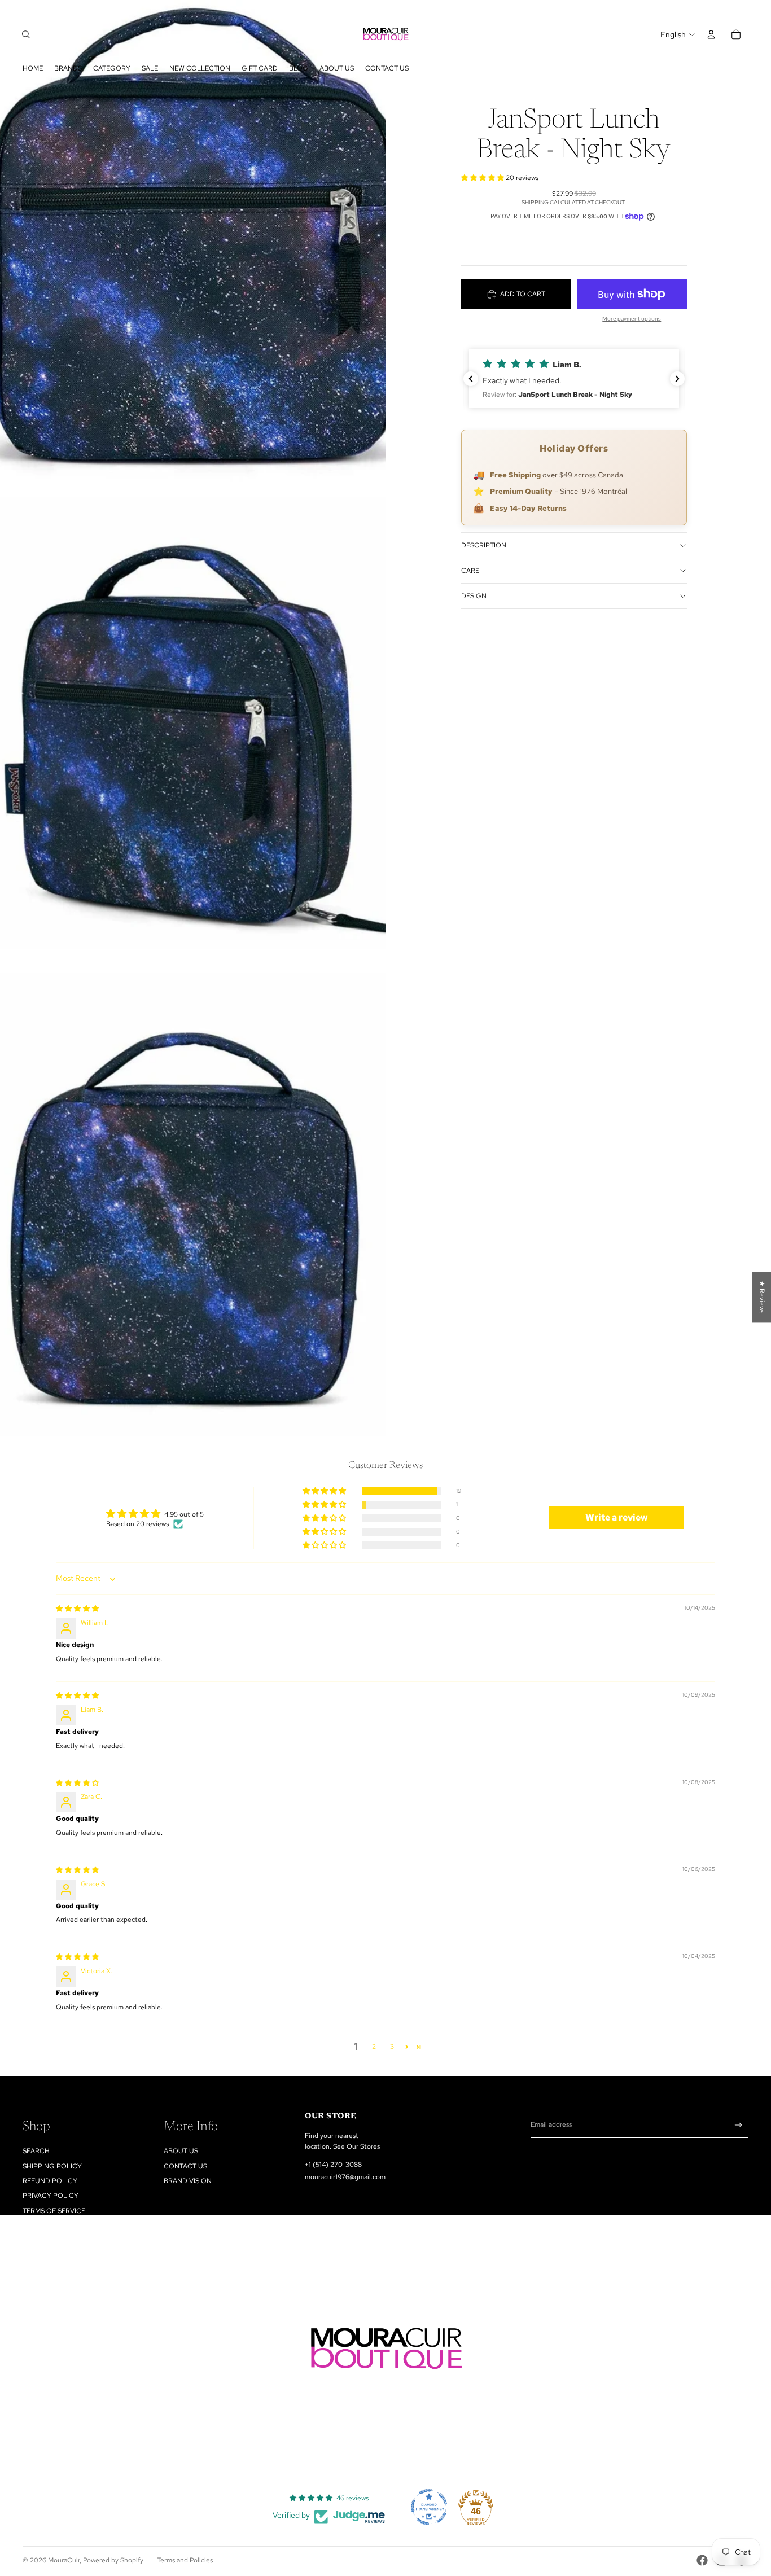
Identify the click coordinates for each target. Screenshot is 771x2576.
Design (474, 596)
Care (470, 571)
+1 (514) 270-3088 (333, 2165)
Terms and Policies (185, 2560)
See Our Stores (356, 2146)
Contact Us (185, 2166)
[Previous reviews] (471, 379)
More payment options (632, 319)
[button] (483, 178)
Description (484, 545)
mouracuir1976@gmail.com (345, 2177)
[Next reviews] (677, 379)
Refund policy (50, 2181)
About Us (181, 2151)
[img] (77, 1609)
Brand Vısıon (188, 2181)
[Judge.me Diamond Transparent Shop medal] (429, 2507)
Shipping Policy (52, 2166)
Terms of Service (54, 2211)
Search (36, 2151)
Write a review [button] (617, 1517)
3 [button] (392, 2047)
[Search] (26, 34)
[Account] (711, 34)
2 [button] (374, 2047)
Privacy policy (51, 2196)
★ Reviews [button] (762, 1297)
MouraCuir (64, 2560)
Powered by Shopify (113, 2560)
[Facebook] (702, 2560)
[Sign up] (739, 2125)
